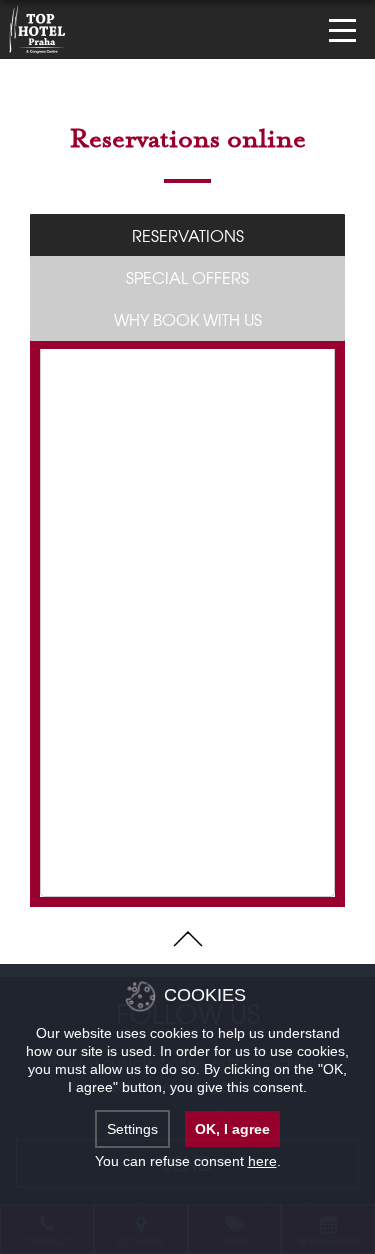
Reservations (188, 235)
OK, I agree (232, 1129)
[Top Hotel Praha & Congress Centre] (37, 27)
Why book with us (188, 319)
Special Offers (187, 277)
